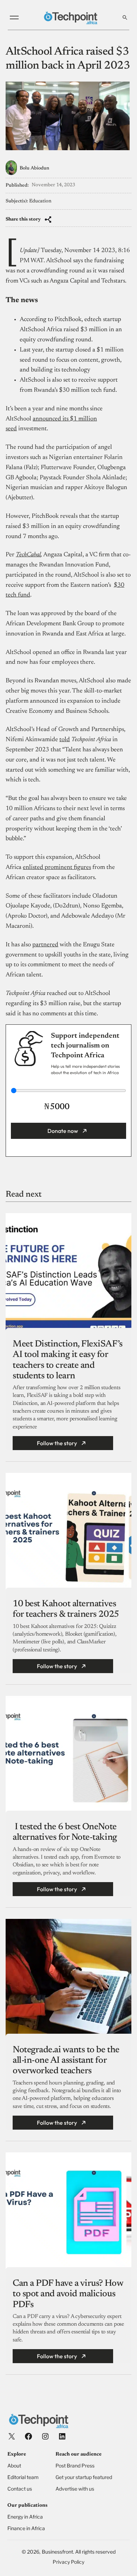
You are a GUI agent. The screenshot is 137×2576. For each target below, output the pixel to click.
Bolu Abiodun (34, 168)
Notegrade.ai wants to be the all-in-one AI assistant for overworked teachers (66, 2061)
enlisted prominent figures (57, 868)
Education (40, 201)
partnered (45, 945)
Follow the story (57, 1443)
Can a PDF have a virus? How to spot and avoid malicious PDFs (68, 2294)
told (65, 740)
